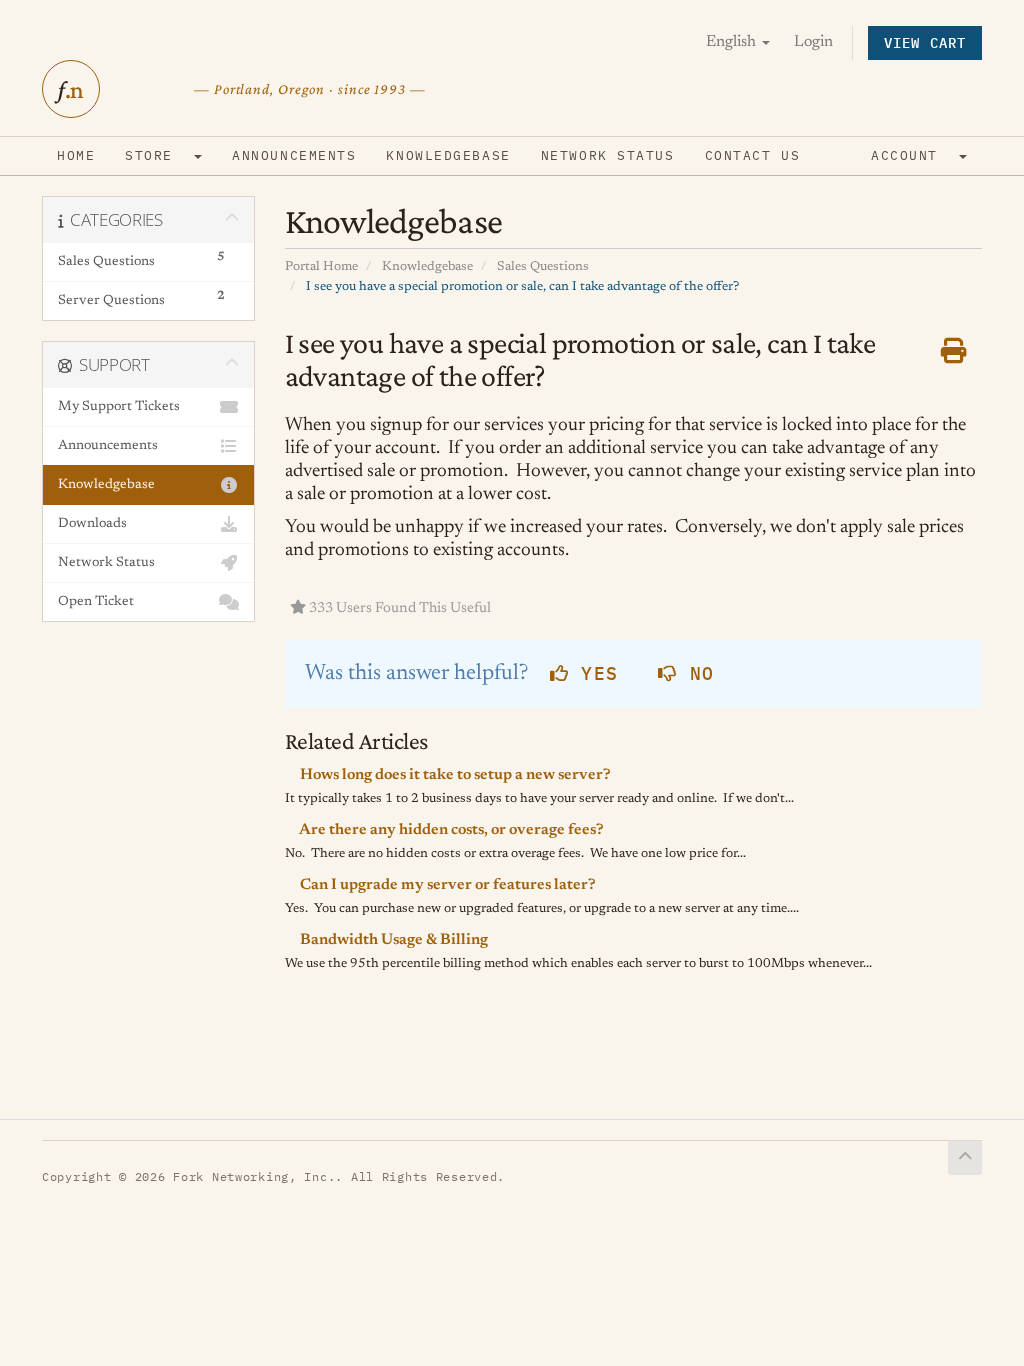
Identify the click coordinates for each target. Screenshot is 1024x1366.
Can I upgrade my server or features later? (446, 885)
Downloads (92, 524)
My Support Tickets (119, 407)
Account (914, 155)
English (733, 42)
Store (158, 155)
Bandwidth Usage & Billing (392, 940)
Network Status (608, 155)
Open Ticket (96, 602)
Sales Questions (543, 267)
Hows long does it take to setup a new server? (454, 775)
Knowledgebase (448, 155)
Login (813, 42)
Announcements (294, 155)
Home (76, 155)
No (695, 673)
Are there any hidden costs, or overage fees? (450, 830)
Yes (594, 673)
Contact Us (753, 155)
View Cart (925, 43)
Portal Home (321, 267)
